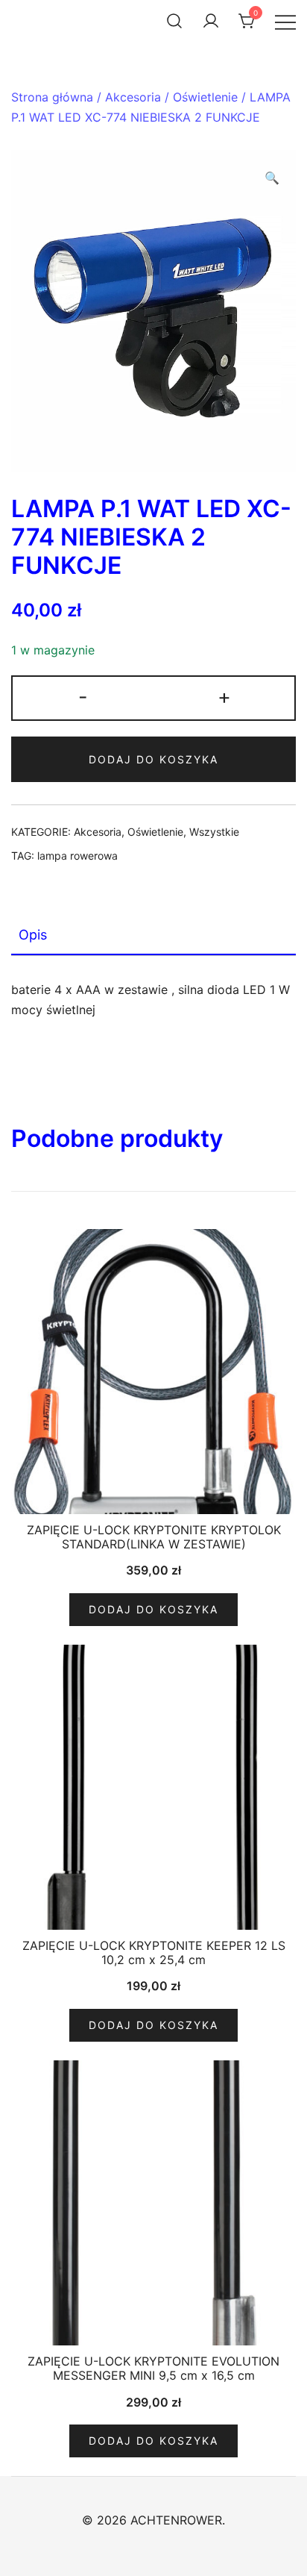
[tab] (153, 936)
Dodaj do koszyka (153, 759)
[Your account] (211, 21)
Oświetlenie (205, 97)
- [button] (83, 697)
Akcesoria (133, 97)
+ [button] (224, 697)
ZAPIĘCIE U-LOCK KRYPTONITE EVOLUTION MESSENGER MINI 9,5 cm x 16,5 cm (153, 2368)
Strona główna (52, 97)
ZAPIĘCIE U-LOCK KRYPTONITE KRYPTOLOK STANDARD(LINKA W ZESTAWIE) (154, 1537)
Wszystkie (214, 832)
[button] (272, 178)
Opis (33, 935)
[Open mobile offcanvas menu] (285, 21)
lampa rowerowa (77, 856)
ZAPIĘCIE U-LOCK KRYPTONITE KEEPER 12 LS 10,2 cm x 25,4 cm (154, 1953)
